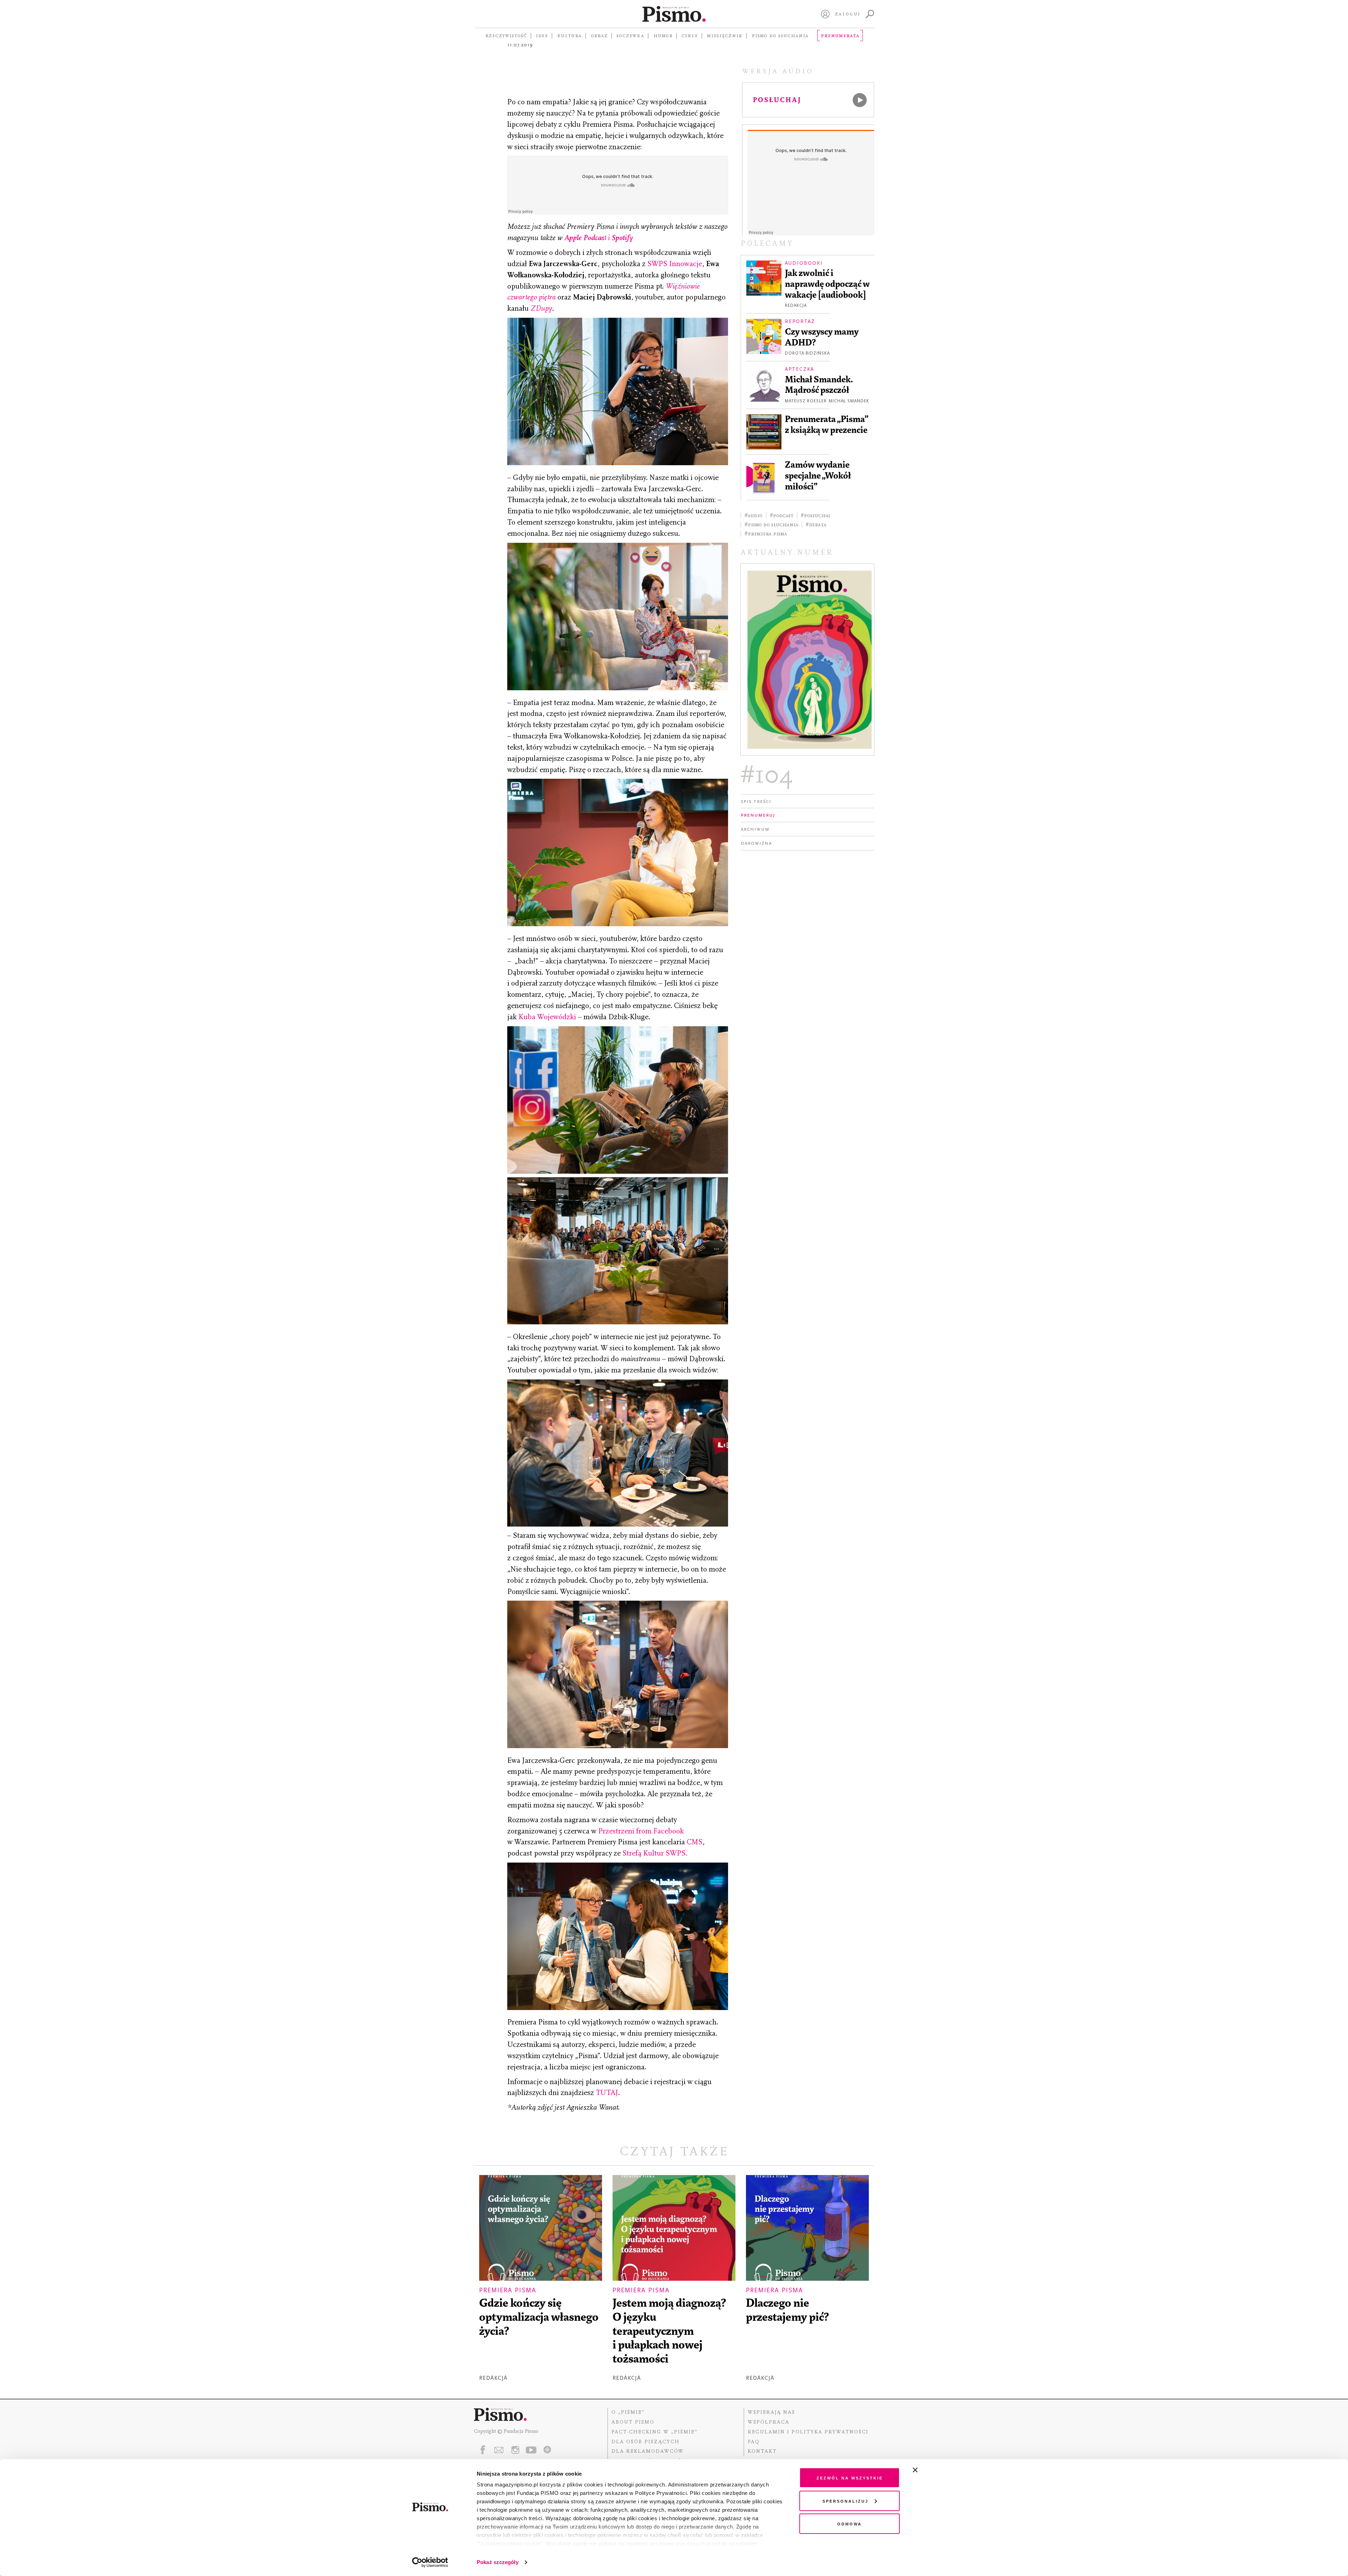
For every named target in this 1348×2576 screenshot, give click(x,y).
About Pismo (633, 2422)
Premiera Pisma (508, 2290)
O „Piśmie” (628, 2412)
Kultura (569, 35)
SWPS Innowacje (675, 264)
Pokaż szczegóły (498, 2562)
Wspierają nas (771, 2412)
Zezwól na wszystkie (850, 2478)
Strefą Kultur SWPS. (655, 1853)
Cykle (690, 35)
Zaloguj (848, 14)
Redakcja (796, 305)
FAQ (754, 2442)
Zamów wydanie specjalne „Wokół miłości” (818, 476)
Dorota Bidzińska (807, 353)
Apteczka (799, 369)
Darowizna (756, 843)
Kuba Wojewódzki (547, 1017)
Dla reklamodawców (648, 2451)
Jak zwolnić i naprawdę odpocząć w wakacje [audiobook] (827, 284)
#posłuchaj (815, 515)
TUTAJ (607, 2093)
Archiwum (755, 829)
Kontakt (762, 2451)
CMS (695, 1842)
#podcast (782, 515)
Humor (663, 35)
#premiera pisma (766, 534)
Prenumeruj (758, 815)
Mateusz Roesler (806, 401)
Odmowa (850, 2524)
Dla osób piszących (646, 2442)
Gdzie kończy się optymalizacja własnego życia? (539, 2317)
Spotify (622, 238)
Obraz (599, 35)
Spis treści (756, 801)
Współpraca (769, 2422)
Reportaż (800, 321)
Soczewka (630, 35)
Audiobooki (804, 263)
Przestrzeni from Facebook (641, 1831)
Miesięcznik (725, 35)
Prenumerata (840, 35)
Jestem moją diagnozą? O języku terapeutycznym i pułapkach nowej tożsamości (669, 2331)
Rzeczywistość (506, 35)
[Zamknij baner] (934, 2470)
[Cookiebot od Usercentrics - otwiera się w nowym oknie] (430, 2562)
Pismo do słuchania (780, 35)
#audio (754, 515)
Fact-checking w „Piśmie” (655, 2432)
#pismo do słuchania (771, 525)
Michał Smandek (849, 401)
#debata (816, 525)
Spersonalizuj (845, 2501)
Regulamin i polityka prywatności (808, 2432)
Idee (542, 35)
